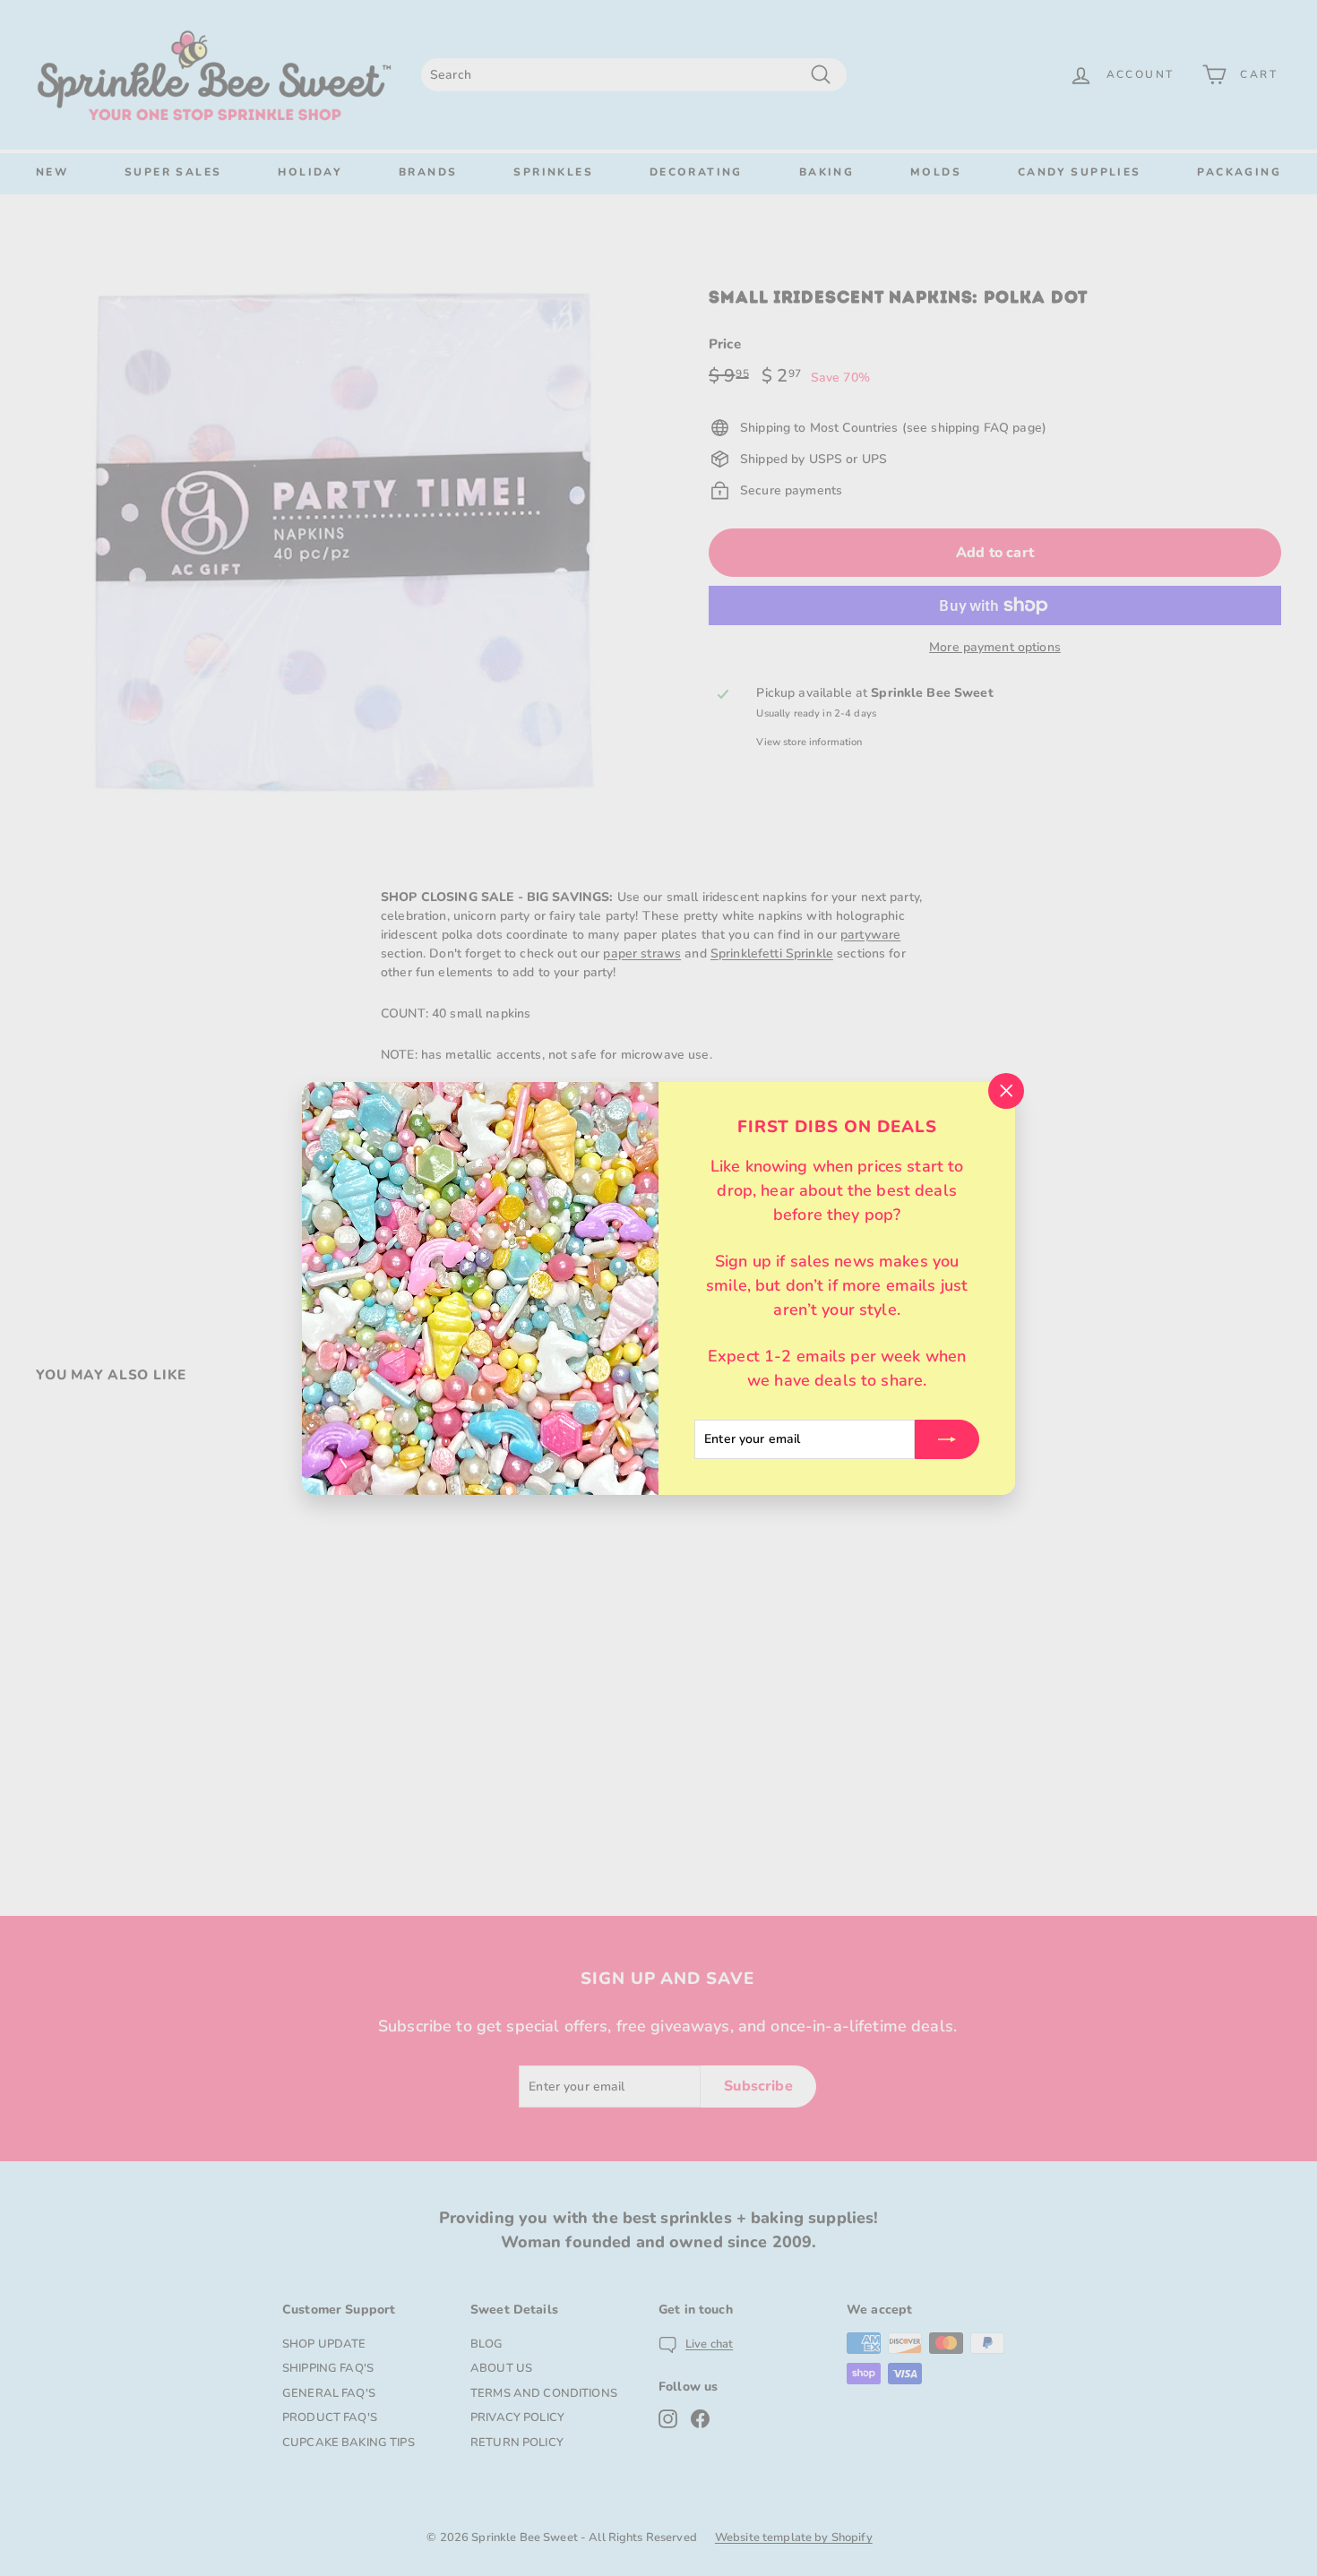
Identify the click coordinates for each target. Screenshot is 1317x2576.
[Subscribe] (947, 1438)
